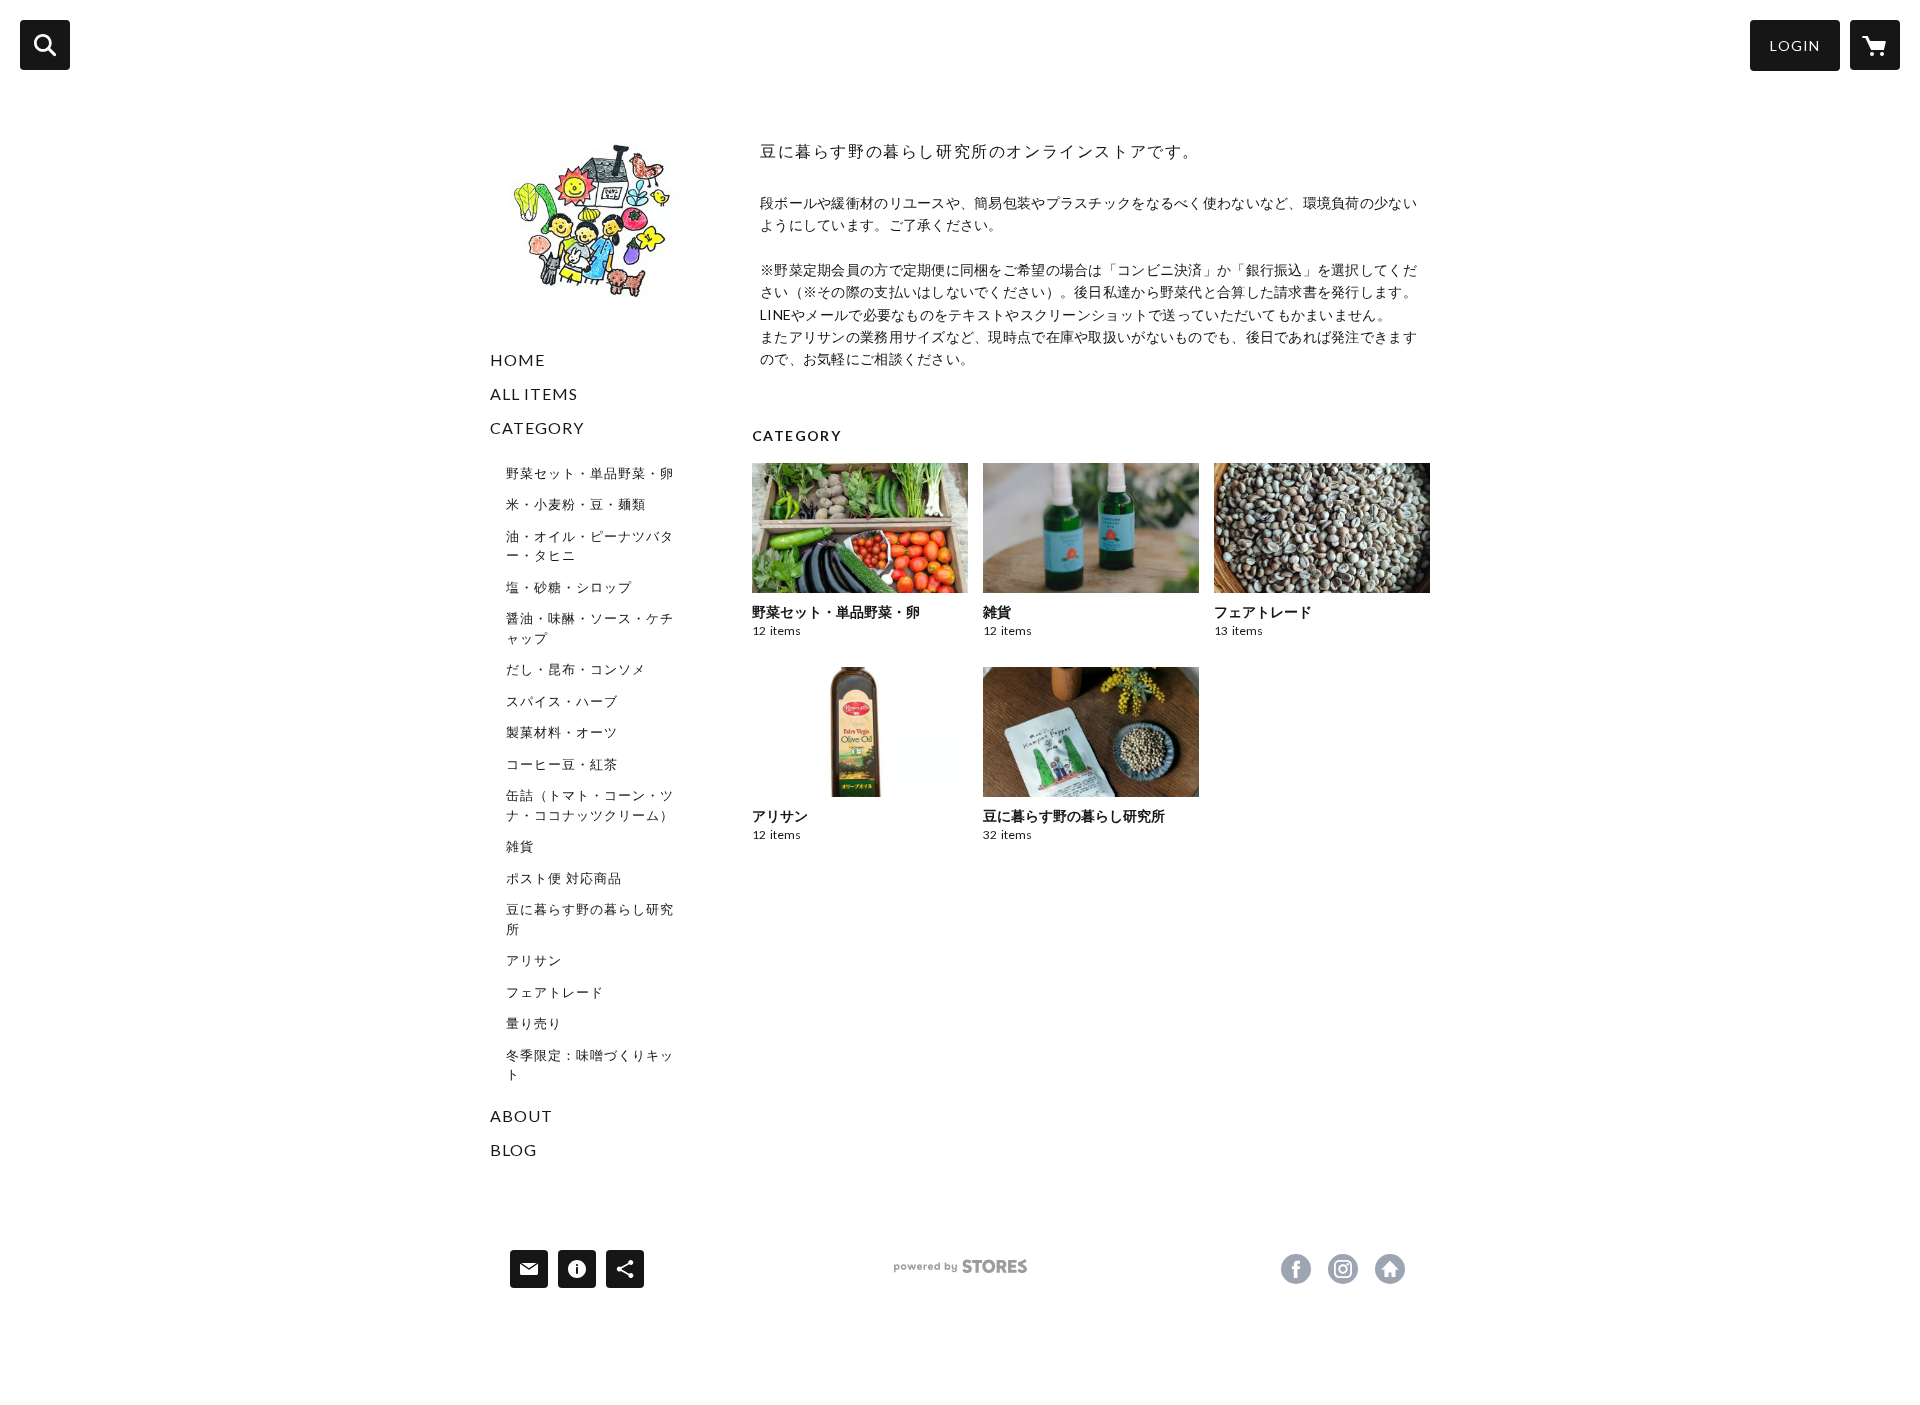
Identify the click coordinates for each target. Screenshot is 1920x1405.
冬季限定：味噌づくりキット (590, 1065)
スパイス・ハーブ (562, 701)
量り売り (534, 1023)
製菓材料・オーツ (562, 732)
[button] (1795, 45)
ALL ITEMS (534, 393)
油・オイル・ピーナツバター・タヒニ (590, 546)
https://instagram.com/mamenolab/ (1343, 1269)
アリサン (534, 960)
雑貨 (520, 846)
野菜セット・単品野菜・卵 (590, 473)
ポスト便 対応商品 (564, 878)
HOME (517, 359)
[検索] (45, 45)
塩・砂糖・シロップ (569, 587)
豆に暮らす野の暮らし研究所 (590, 919)
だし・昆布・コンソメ (576, 669)
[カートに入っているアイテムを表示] (1875, 45)
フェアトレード (555, 992)
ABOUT (521, 1115)
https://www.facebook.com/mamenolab (1296, 1269)
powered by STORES (960, 1273)
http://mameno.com (1390, 1269)
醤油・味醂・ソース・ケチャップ (590, 628)
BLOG (513, 1149)
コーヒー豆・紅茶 (562, 764)
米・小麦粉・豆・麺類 (576, 504)
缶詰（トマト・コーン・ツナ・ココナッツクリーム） (590, 805)
